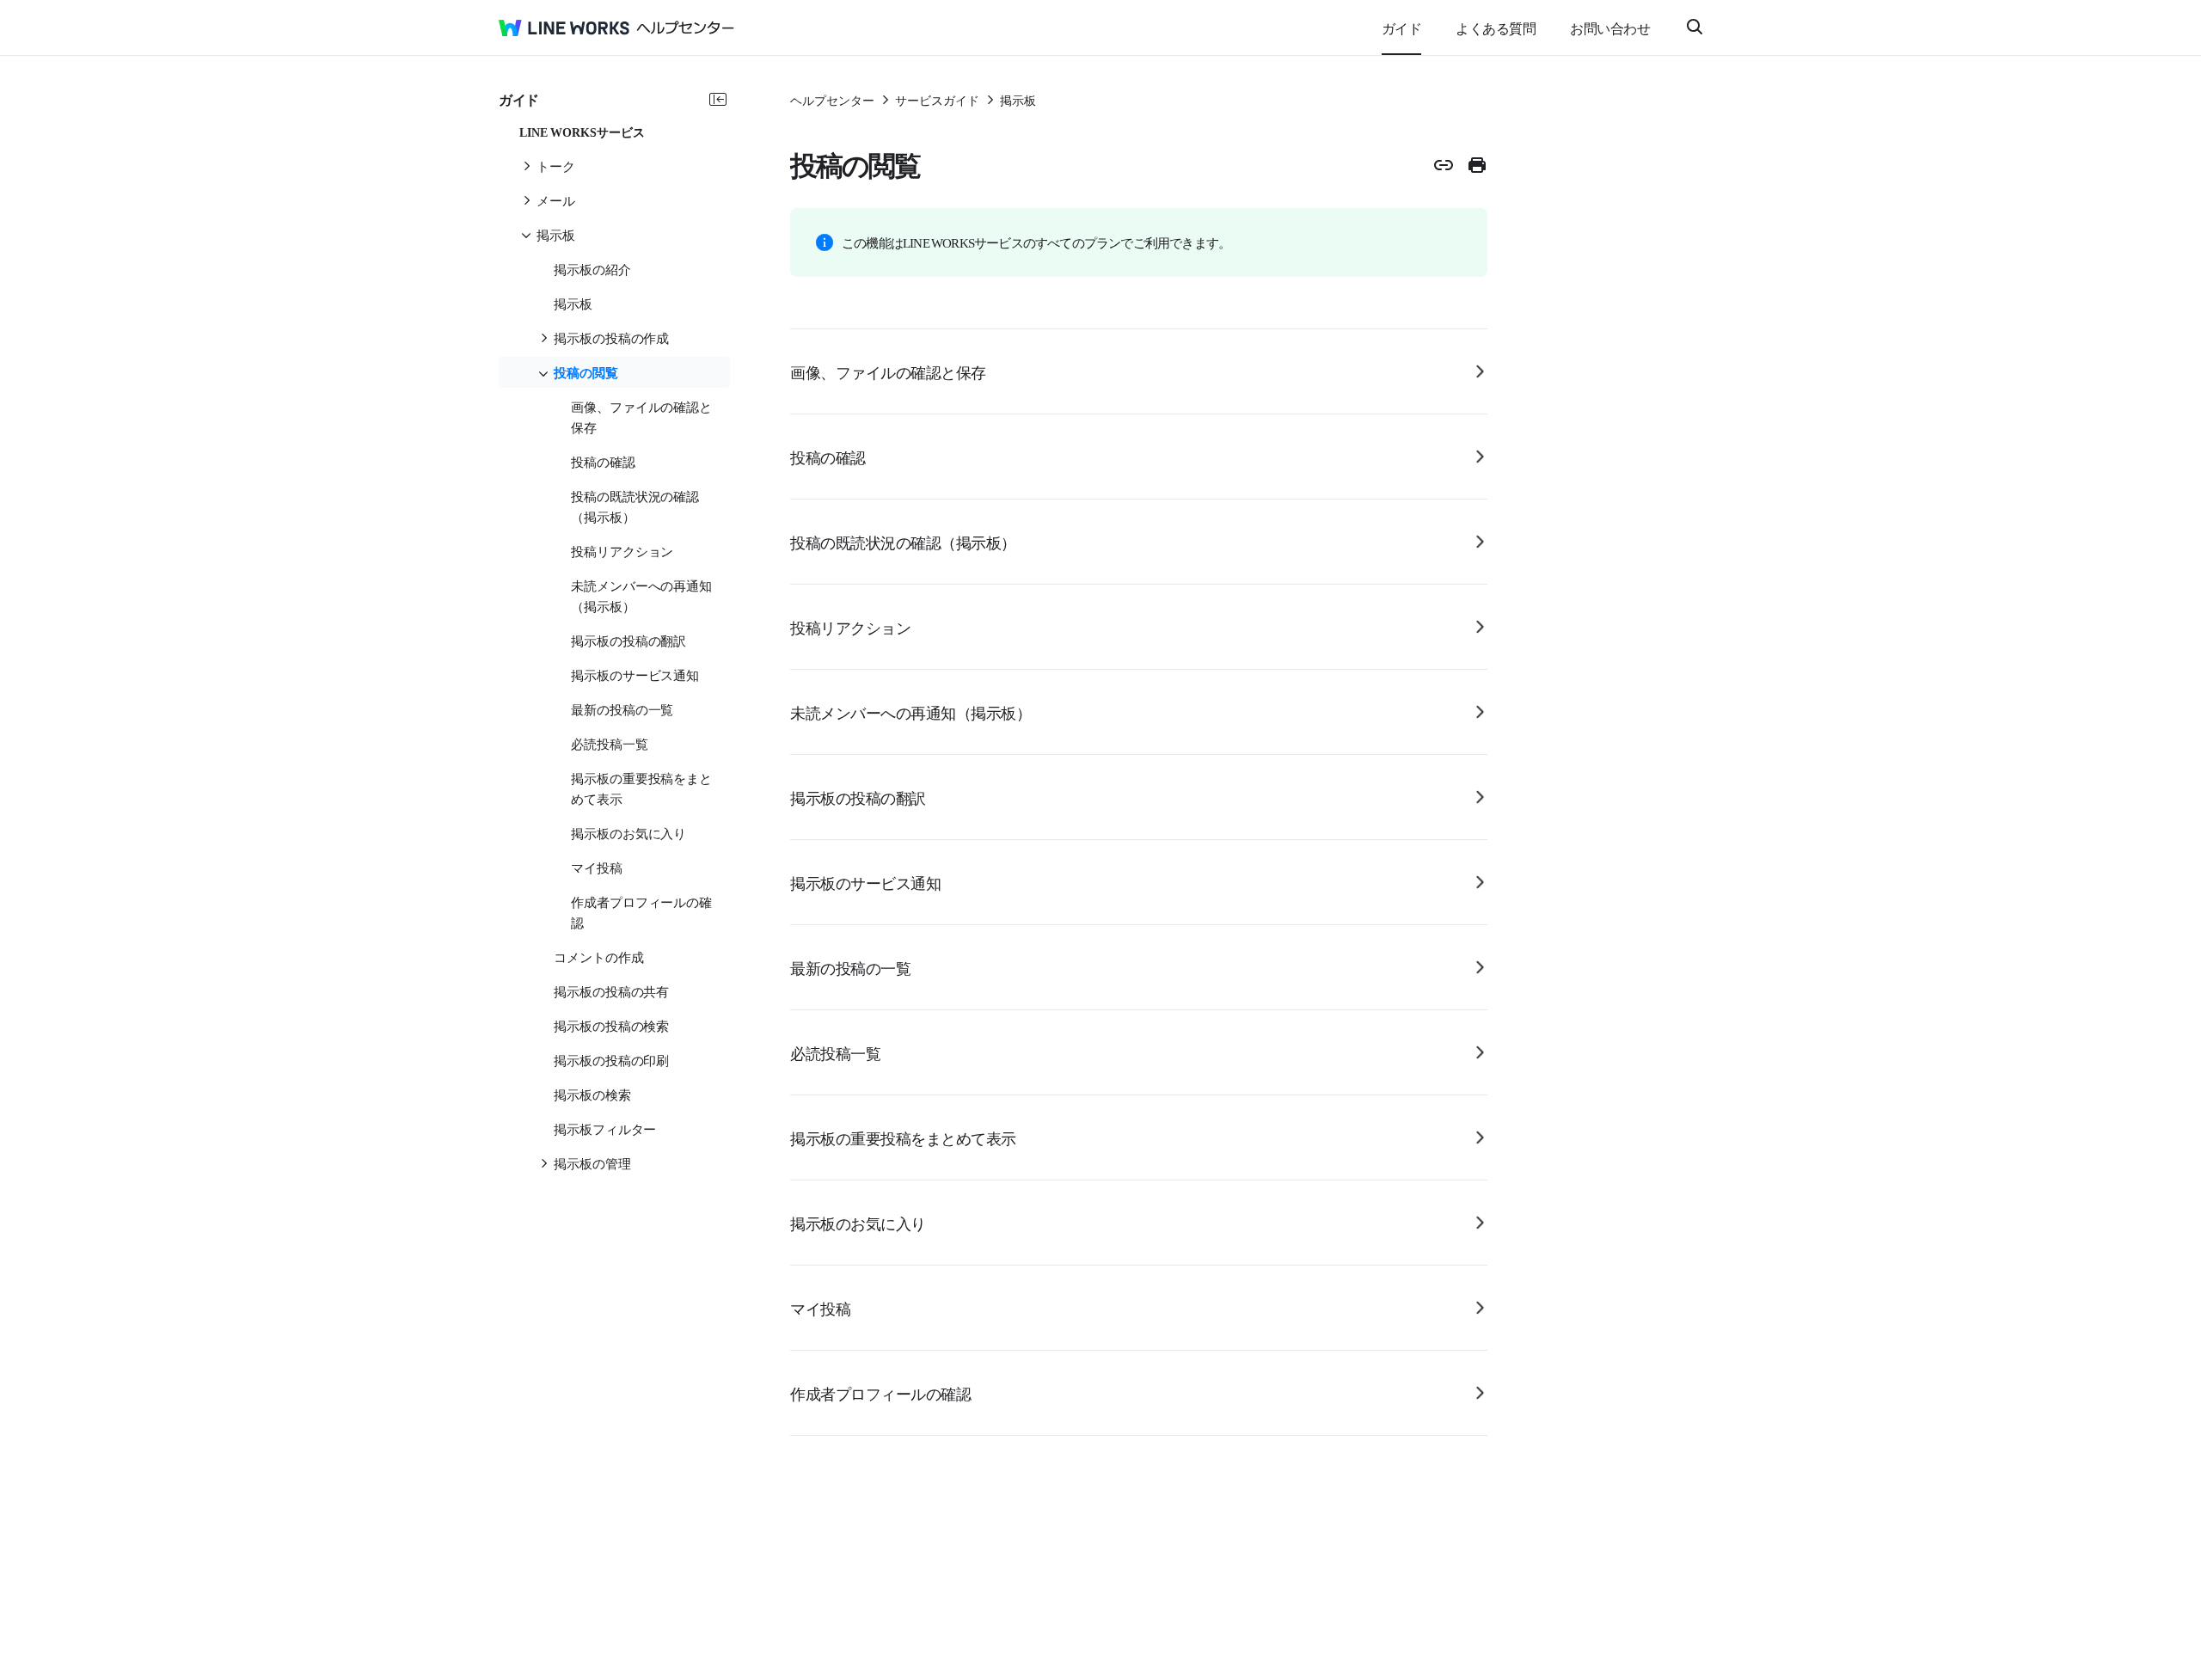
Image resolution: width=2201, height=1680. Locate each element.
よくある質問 (1496, 28)
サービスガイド (937, 100)
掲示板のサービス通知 (865, 882)
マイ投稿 (820, 1308)
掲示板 (1018, 100)
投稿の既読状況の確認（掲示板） (903, 542)
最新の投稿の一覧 (850, 967)
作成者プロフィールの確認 (880, 1393)
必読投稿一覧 (835, 1052)
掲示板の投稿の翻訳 (858, 797)
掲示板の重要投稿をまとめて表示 (903, 1137)
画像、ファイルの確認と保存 (888, 371)
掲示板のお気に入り (858, 1223)
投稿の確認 (828, 457)
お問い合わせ (1610, 28)
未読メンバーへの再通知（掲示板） (910, 712)
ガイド (1402, 28)
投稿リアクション (850, 627)
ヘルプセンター (832, 100)
